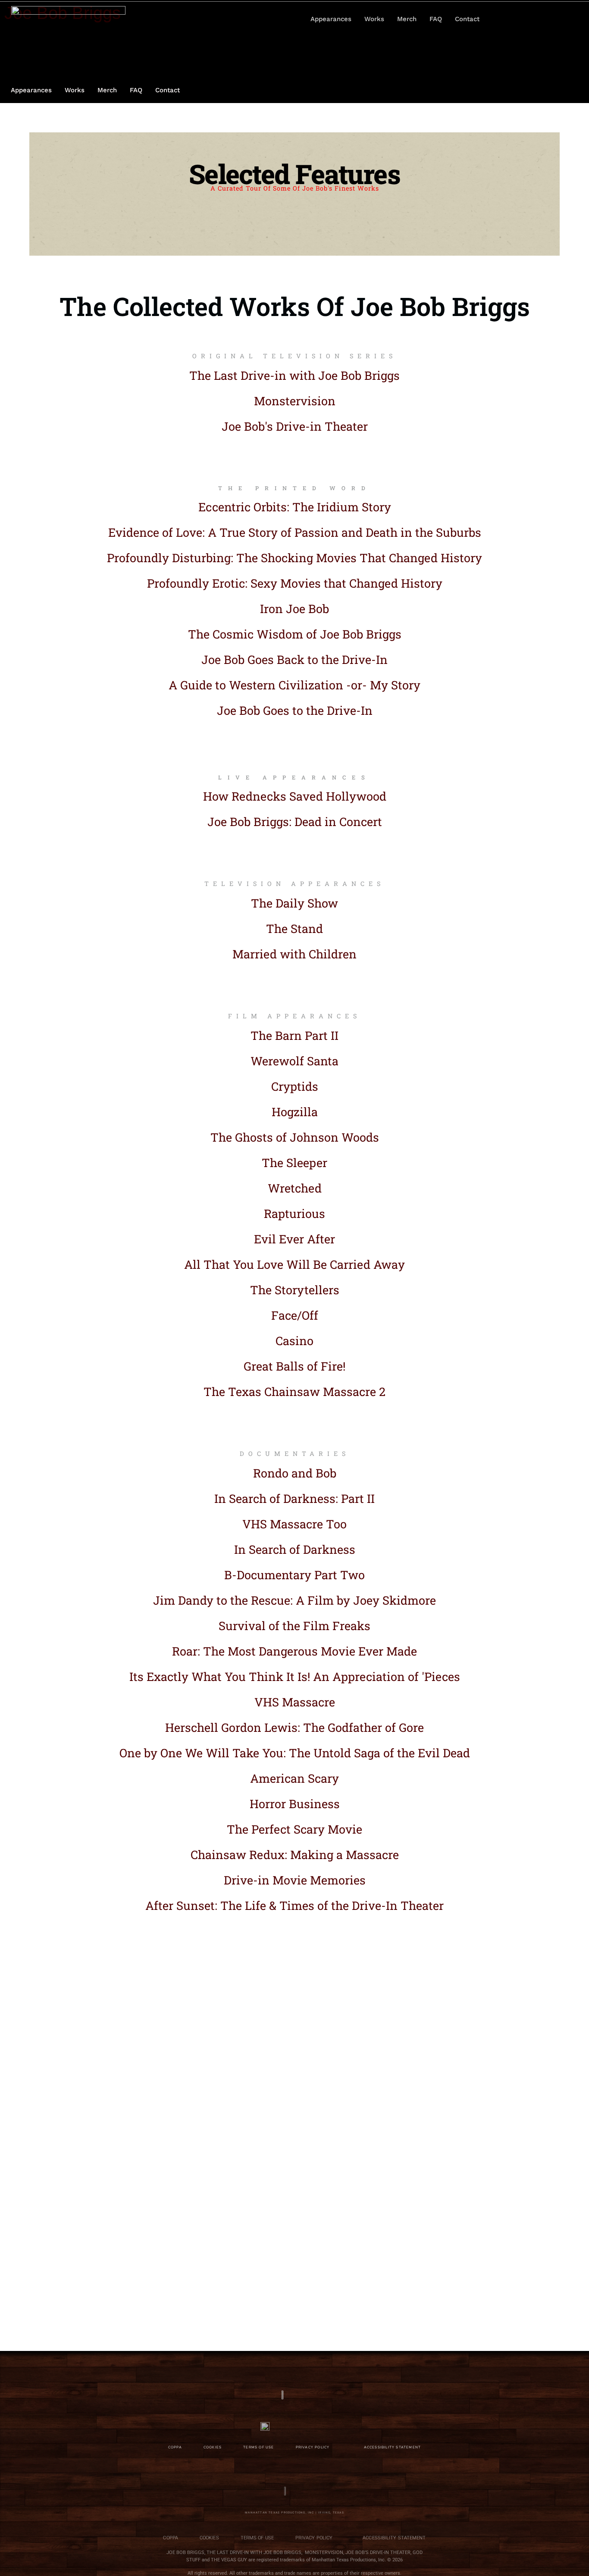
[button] (542, 19)
